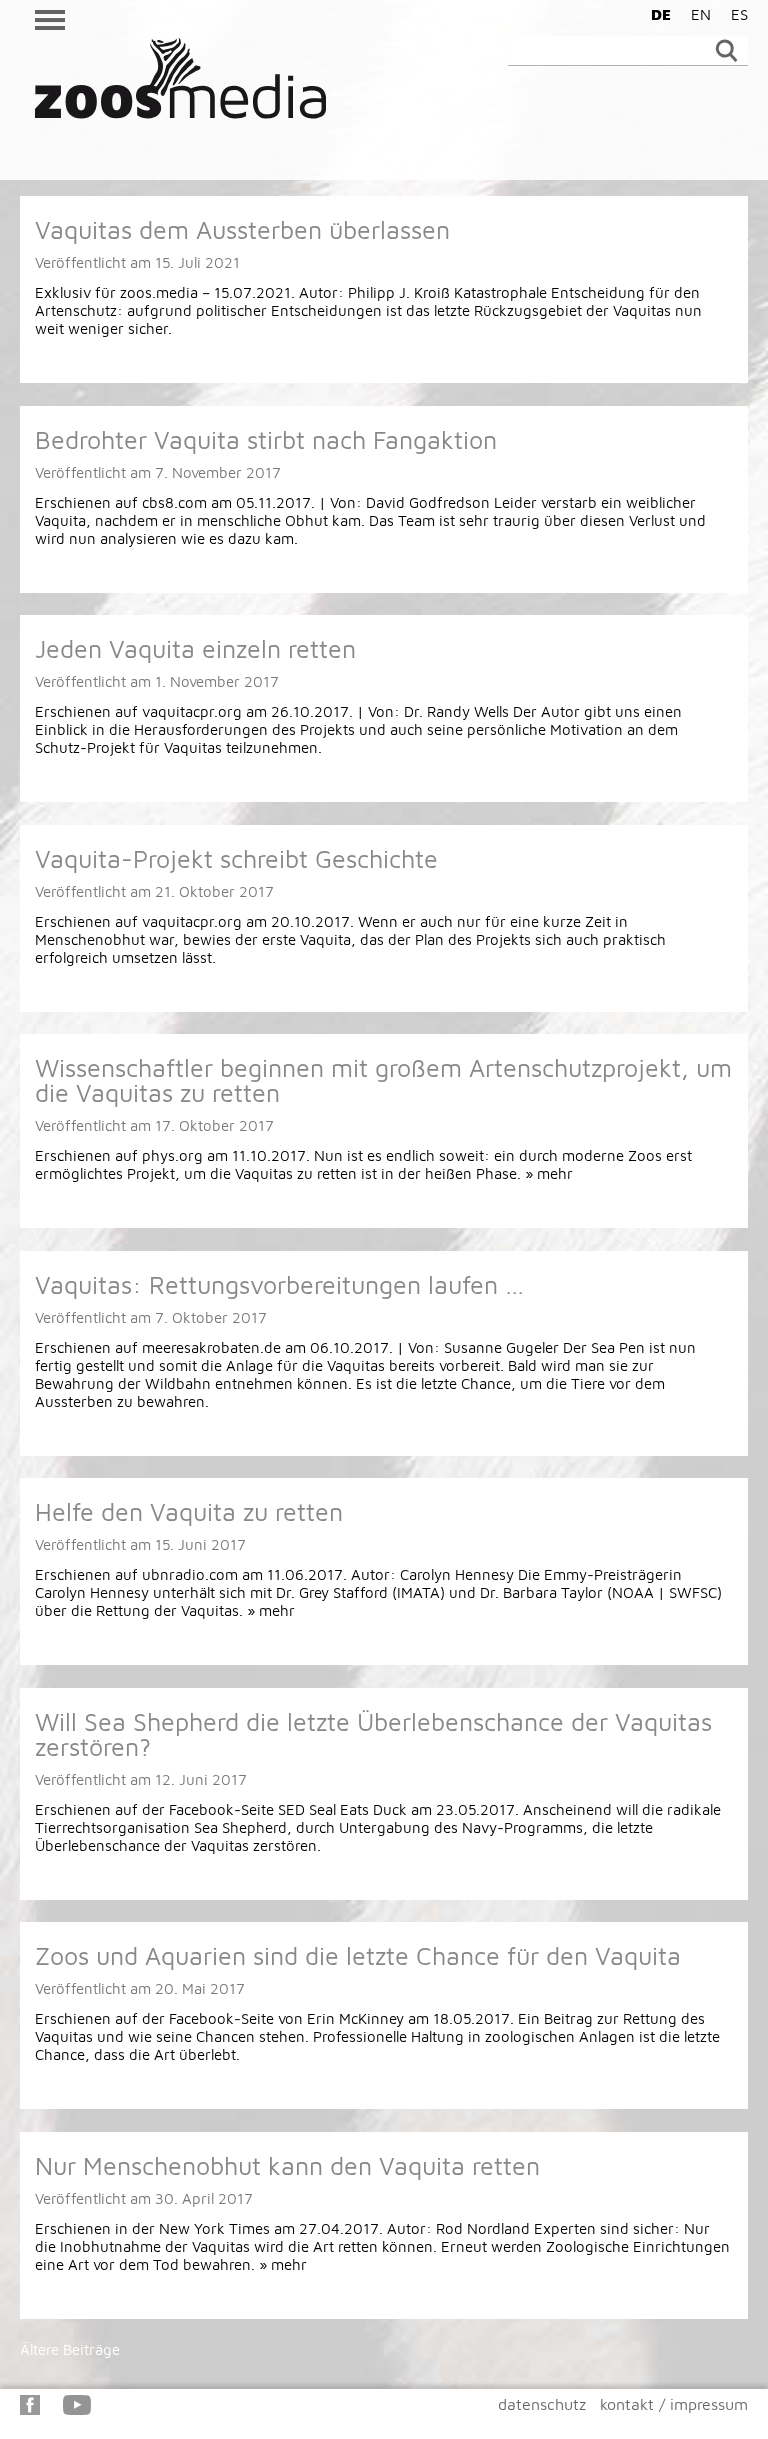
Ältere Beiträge (70, 2349)
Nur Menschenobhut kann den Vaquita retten (287, 2165)
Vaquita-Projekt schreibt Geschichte (236, 858)
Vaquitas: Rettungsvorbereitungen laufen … (279, 1284)
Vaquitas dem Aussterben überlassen (242, 229)
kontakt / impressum (674, 2404)
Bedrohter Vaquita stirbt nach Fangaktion (266, 439)
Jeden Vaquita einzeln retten (195, 648)
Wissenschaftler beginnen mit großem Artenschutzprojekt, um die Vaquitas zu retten (383, 1080)
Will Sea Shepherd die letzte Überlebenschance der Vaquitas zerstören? (373, 1734)
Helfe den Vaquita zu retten (189, 1511)
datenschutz (542, 2404)
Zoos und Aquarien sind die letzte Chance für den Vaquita (358, 1955)
